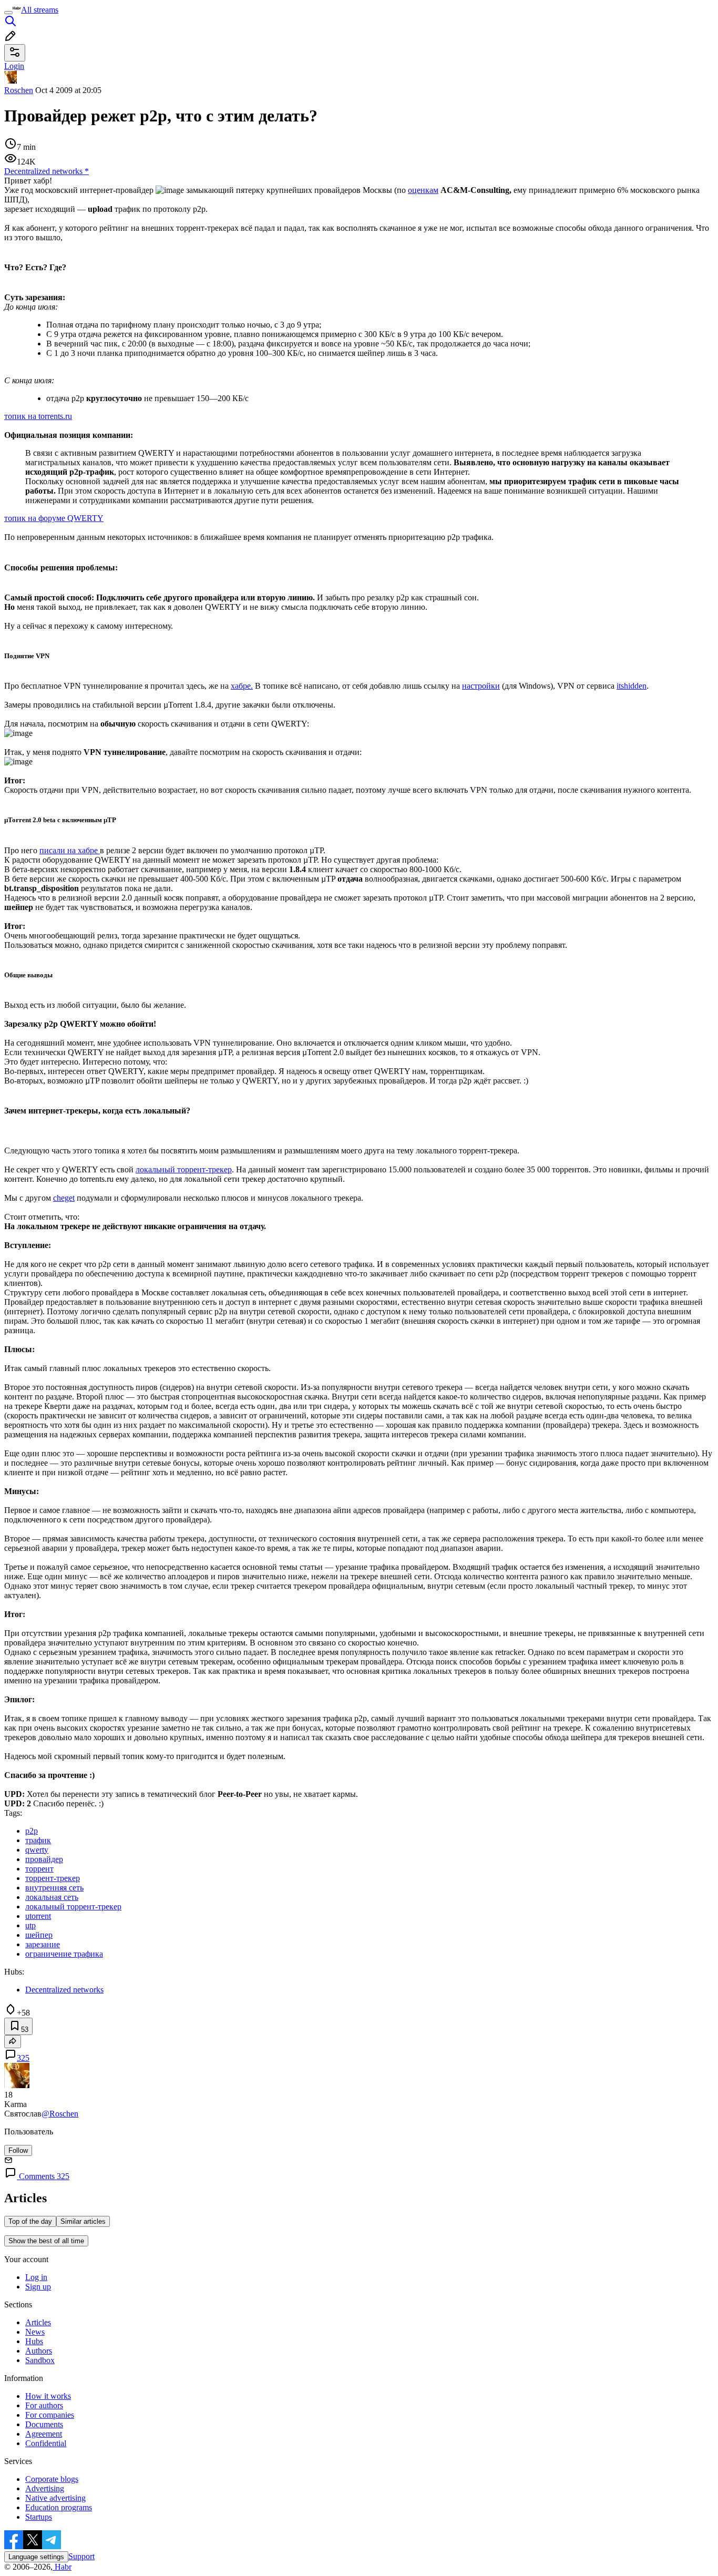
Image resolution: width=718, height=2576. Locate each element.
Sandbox (40, 2360)
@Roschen (60, 2114)
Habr (62, 2567)
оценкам (423, 190)
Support (81, 2556)
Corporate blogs (52, 2479)
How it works (48, 2396)
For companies (50, 2415)
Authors (39, 2351)
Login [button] (14, 66)
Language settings (36, 2557)
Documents (44, 2424)
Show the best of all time (46, 2241)
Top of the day (30, 2221)
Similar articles (83, 2221)
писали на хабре (70, 850)
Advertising (45, 2488)
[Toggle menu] (8, 13)
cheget (64, 1198)
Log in (36, 2277)
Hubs (34, 2341)
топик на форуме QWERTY (54, 518)
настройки (481, 686)
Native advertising (55, 2498)
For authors (44, 2405)
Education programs (59, 2507)
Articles (38, 2322)
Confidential (46, 2443)
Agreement (44, 2434)
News (35, 2332)
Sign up (38, 2287)
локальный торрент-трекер (184, 1169)
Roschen (19, 90)
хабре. (242, 686)
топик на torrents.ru (38, 416)
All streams (40, 10)
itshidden (632, 686)
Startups (39, 2517)
